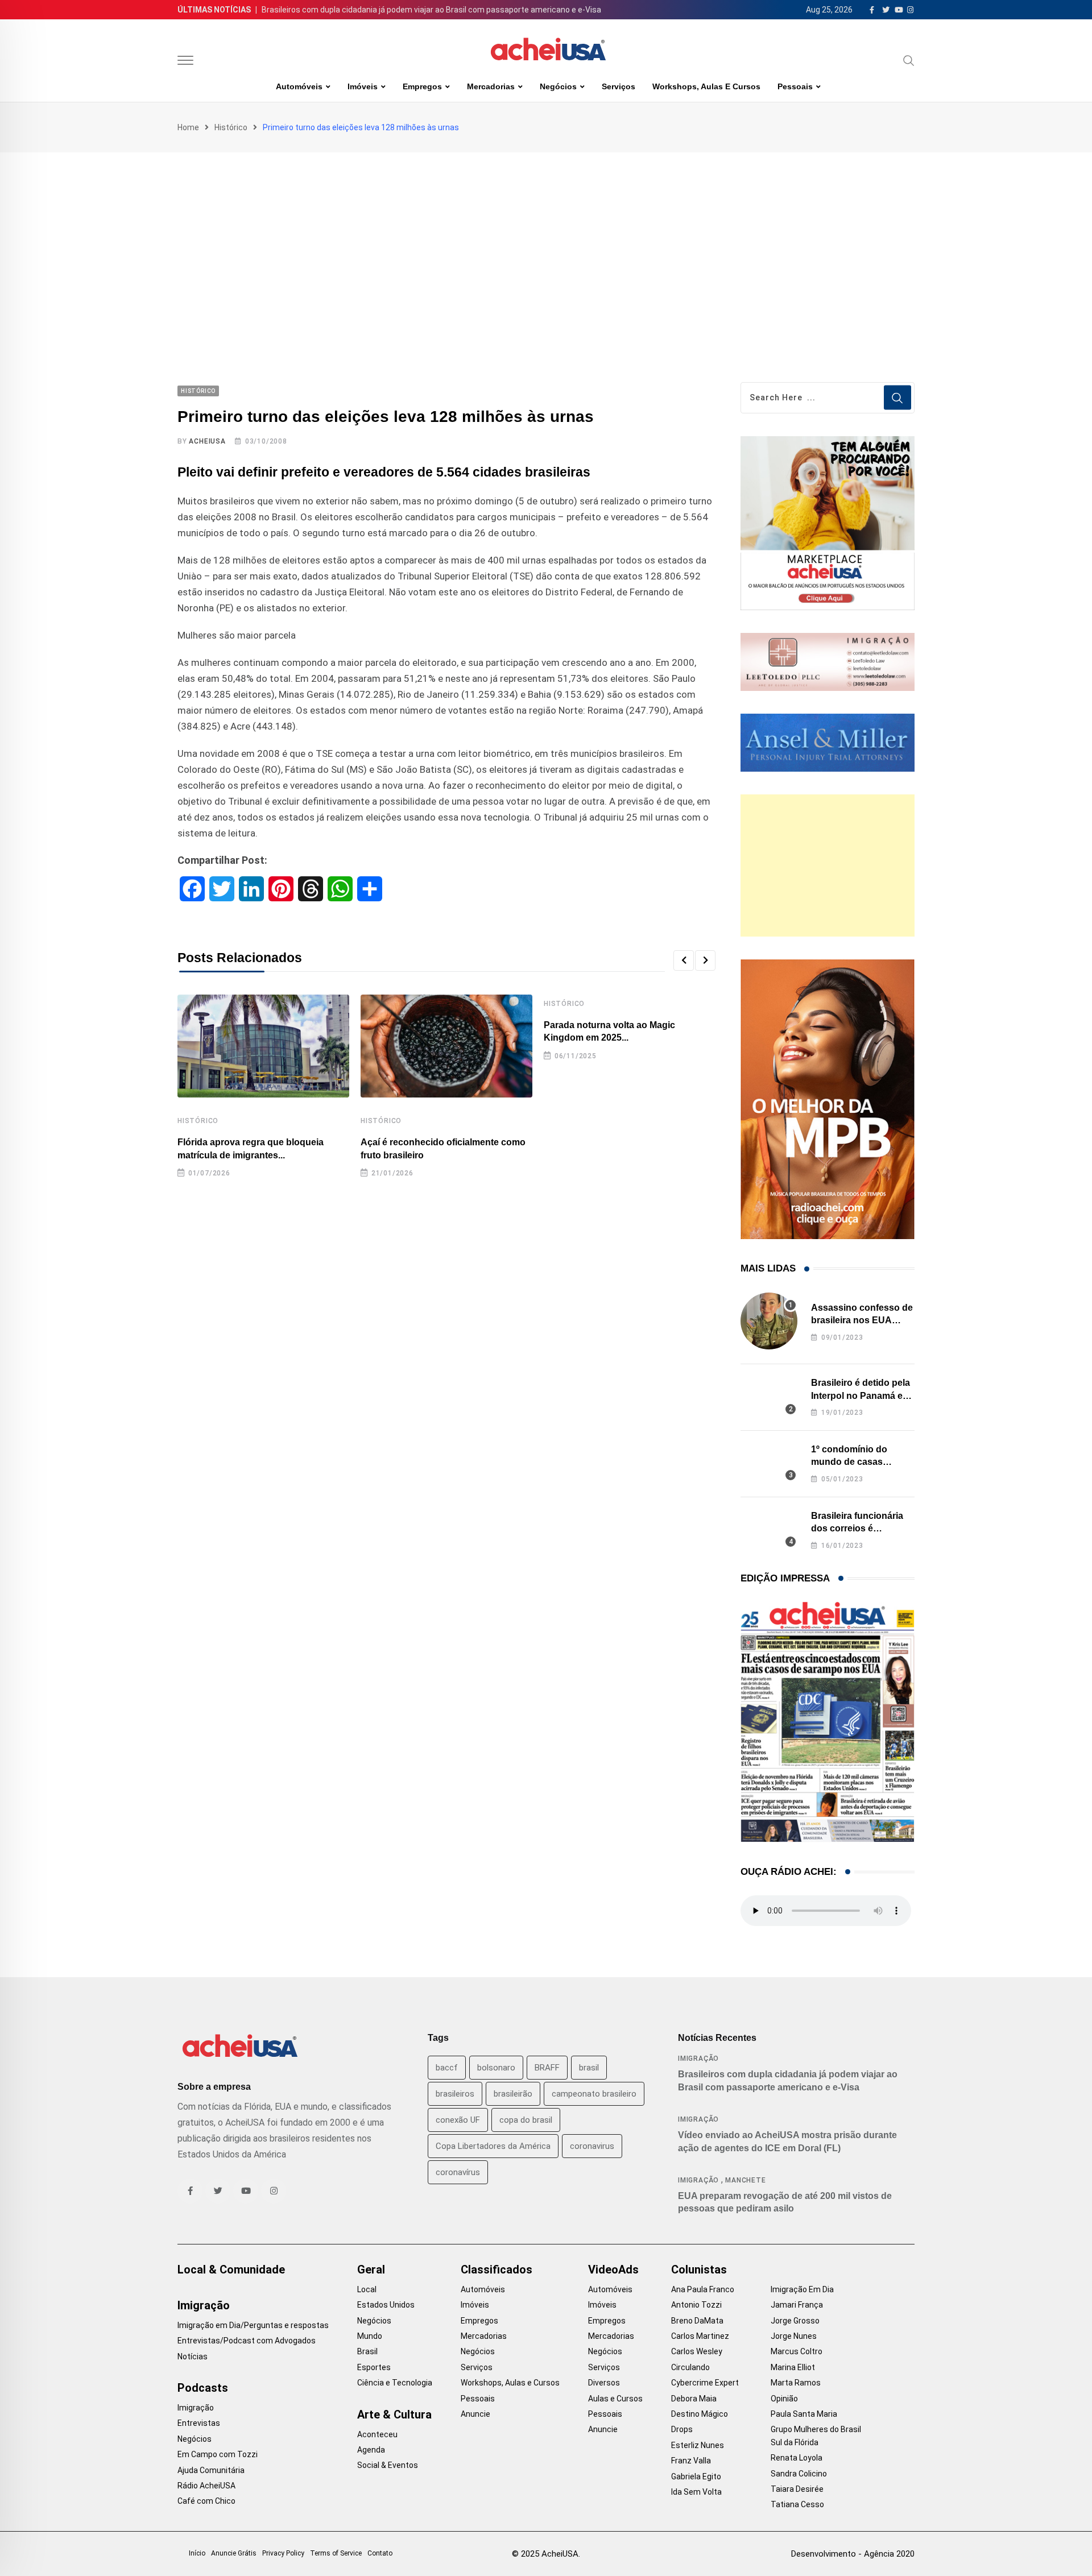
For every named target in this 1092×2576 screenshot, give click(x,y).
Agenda (371, 2450)
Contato (380, 2553)
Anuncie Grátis (234, 2553)
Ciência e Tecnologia (395, 2383)
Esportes (374, 2367)
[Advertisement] (546, 238)
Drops (682, 2429)
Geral (371, 2269)
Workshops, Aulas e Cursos (706, 86)
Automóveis (299, 86)
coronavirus (592, 2146)
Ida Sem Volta (696, 2492)
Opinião (784, 2399)
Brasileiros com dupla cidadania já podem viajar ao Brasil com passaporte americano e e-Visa (431, 10)
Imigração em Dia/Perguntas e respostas (253, 2325)
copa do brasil (526, 2120)
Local (367, 2289)
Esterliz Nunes (698, 2445)
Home (188, 127)
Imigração (698, 2059)
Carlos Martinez (700, 2336)
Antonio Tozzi (696, 2305)
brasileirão (513, 2094)
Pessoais (795, 86)
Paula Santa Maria (804, 2414)
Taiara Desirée (797, 2489)
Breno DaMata (697, 2321)
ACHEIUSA (207, 441)
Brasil (367, 2351)
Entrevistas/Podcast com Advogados (247, 2341)
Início (197, 2553)
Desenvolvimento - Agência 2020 (853, 2554)
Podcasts (203, 2388)
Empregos (422, 86)
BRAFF (547, 2068)
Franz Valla (691, 2461)
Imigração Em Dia (802, 2289)
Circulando (690, 2367)
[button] (684, 960)
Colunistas (699, 2269)
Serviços (619, 86)
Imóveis (363, 86)
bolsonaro (496, 2068)
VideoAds (613, 2269)
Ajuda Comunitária (211, 2470)
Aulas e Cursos (615, 2399)
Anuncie (475, 2414)
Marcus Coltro (797, 2351)
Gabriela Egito (696, 2476)
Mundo (370, 2336)
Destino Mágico (700, 2414)
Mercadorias (491, 86)
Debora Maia (694, 2399)
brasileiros (455, 2094)
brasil (589, 2068)
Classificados (497, 2269)
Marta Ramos (796, 2383)
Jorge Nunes (794, 2336)
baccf (447, 2068)
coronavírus (458, 2172)
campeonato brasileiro (594, 2094)
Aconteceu (377, 2434)
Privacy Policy (283, 2553)
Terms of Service (336, 2553)
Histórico (231, 127)
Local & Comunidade (231, 2269)
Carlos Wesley (697, 2351)
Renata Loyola (797, 2458)
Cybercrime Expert (705, 2383)
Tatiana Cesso (797, 2504)
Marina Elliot (793, 2367)
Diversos (604, 2383)
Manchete (745, 2180)
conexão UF (458, 2120)
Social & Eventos (388, 2465)
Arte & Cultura (394, 2415)
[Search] (909, 60)
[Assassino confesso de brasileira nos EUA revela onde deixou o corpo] (769, 1321)
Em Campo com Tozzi (218, 2454)
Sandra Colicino (799, 2474)
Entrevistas (199, 2423)
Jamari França (797, 2305)
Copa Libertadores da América (493, 2146)
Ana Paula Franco (703, 2289)
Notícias (193, 2356)
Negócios (558, 86)
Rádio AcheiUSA (206, 2486)
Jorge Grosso (795, 2321)
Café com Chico (206, 2501)
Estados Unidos (386, 2305)
